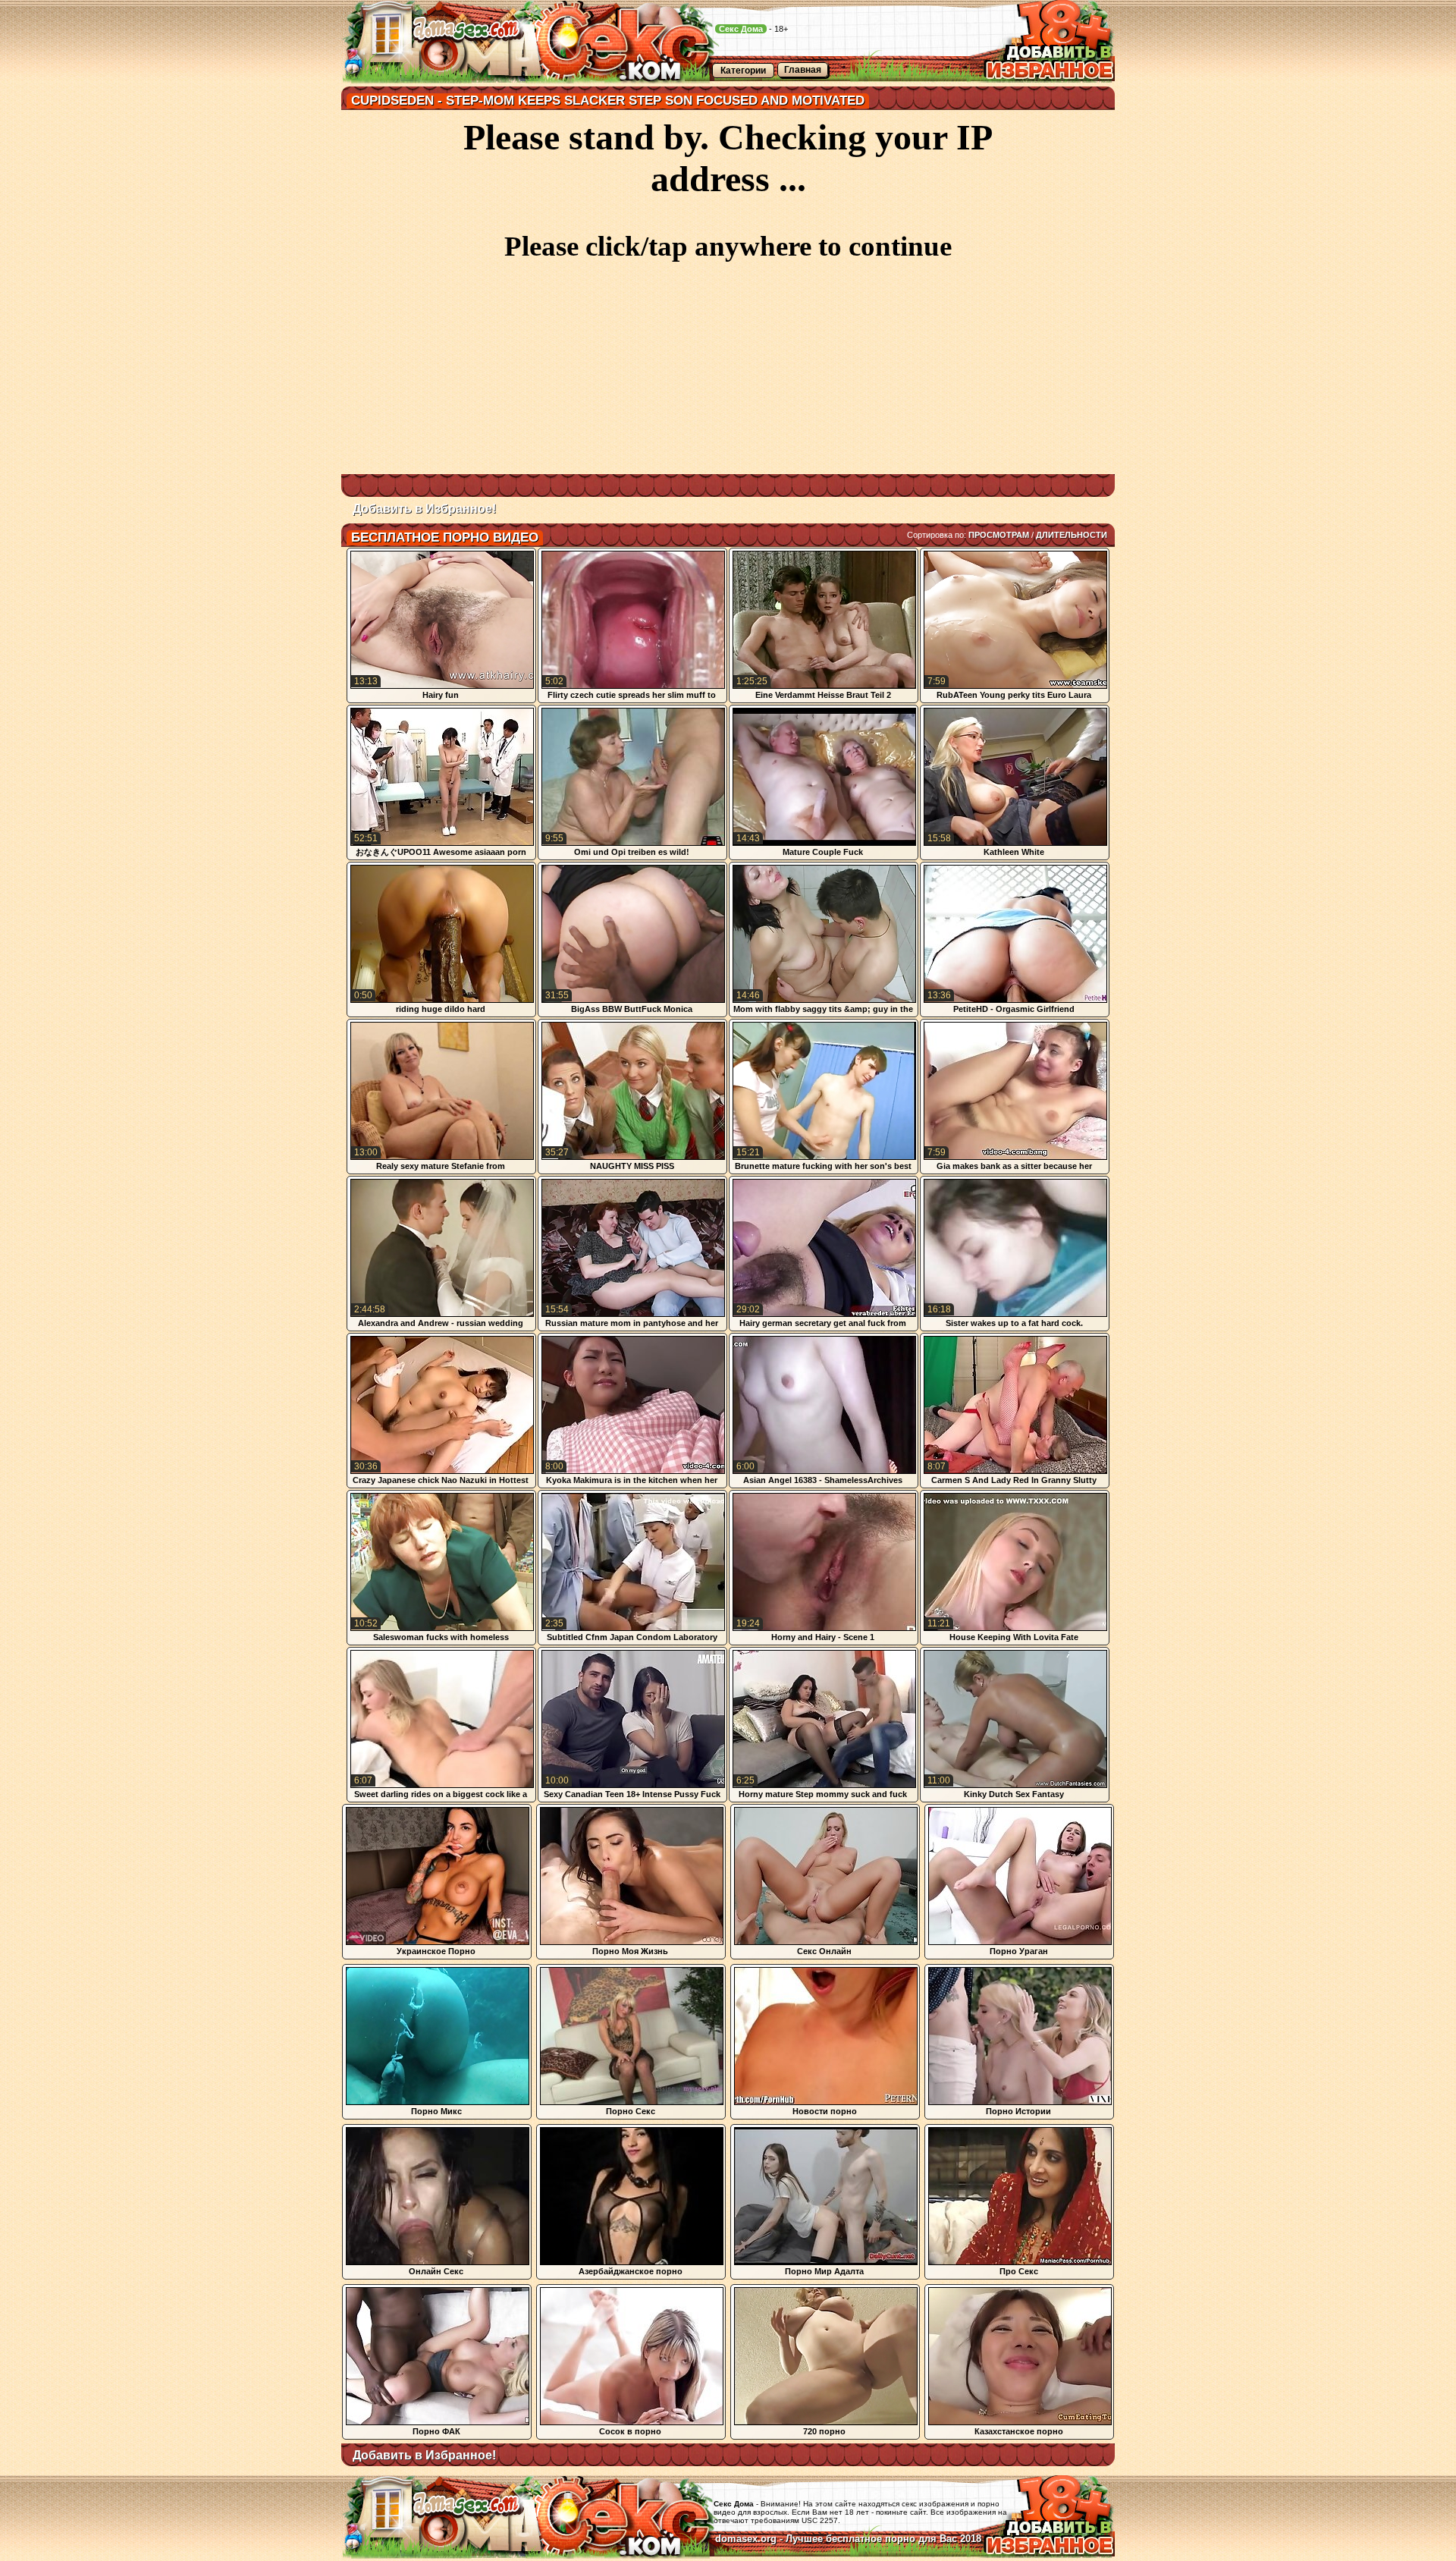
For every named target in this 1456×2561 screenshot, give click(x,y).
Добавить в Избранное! (424, 509)
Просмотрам (999, 535)
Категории (743, 71)
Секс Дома (741, 29)
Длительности (1072, 535)
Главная (803, 70)
